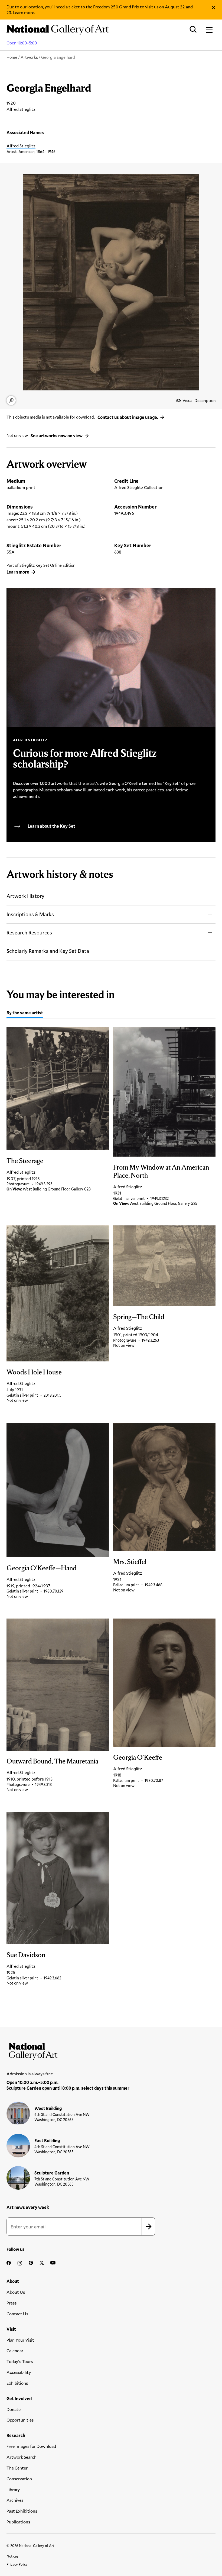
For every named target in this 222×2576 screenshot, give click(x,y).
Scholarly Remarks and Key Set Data (48, 951)
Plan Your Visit (20, 2340)
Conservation (19, 2479)
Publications (18, 2522)
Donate (14, 2409)
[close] (213, 7)
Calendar (15, 2350)
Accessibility (19, 2372)
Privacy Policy (17, 2564)
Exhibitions (17, 2383)
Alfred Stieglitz (21, 146)
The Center (17, 2468)
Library (13, 2489)
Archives (15, 2500)
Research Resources (29, 932)
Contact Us (17, 2314)
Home (12, 57)
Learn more (23, 12)
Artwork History (25, 896)
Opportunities (20, 2420)
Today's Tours (20, 2361)
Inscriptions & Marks (30, 914)
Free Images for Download (31, 2446)
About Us (16, 2292)
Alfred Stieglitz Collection (139, 487)
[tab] (25, 1014)
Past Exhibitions (22, 2511)
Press (12, 2303)
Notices (12, 2556)
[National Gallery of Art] (111, 2050)
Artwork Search (22, 2457)
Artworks (29, 57)
